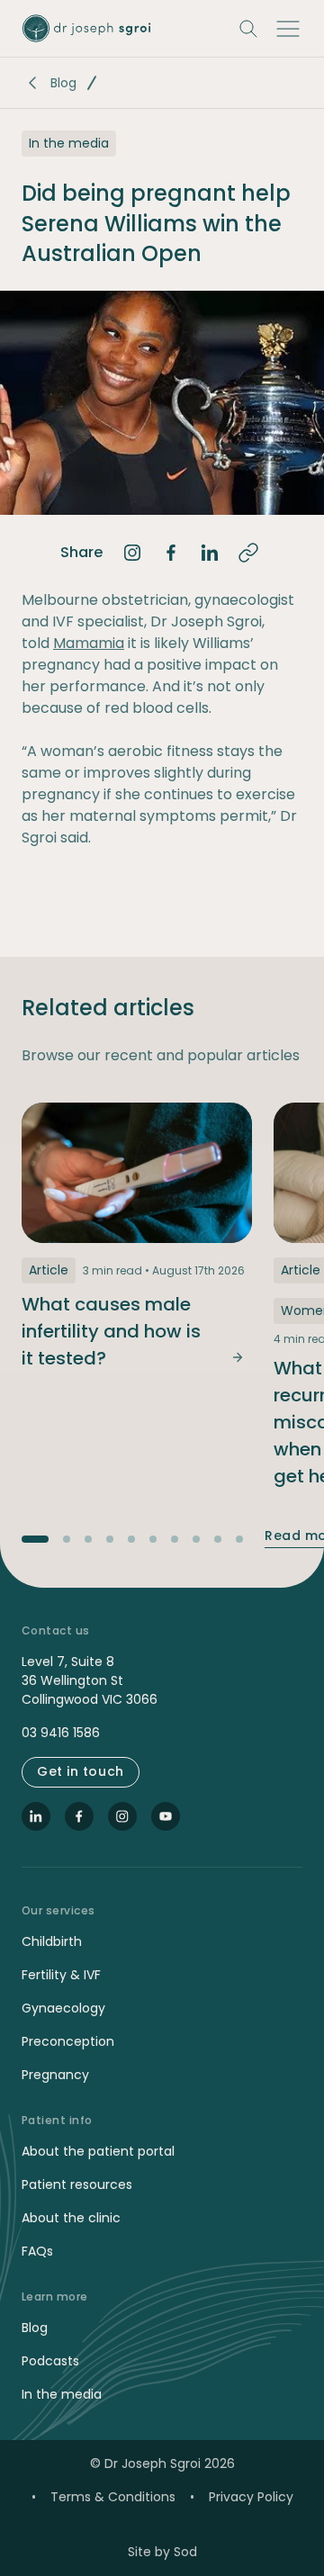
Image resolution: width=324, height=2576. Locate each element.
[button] (288, 29)
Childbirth (52, 1941)
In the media (62, 2394)
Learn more (55, 2297)
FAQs (37, 2251)
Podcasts (50, 2361)
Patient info (57, 2121)
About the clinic (71, 2218)
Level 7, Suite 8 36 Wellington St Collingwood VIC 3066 (90, 1680)
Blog (63, 83)
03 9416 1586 (61, 1733)
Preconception (68, 2041)
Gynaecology (63, 2008)
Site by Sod (162, 2552)
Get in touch (81, 1771)
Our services (58, 1911)
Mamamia (89, 643)
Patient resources (77, 2184)
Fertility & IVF (61, 1975)
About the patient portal (98, 2151)
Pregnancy (55, 2075)
